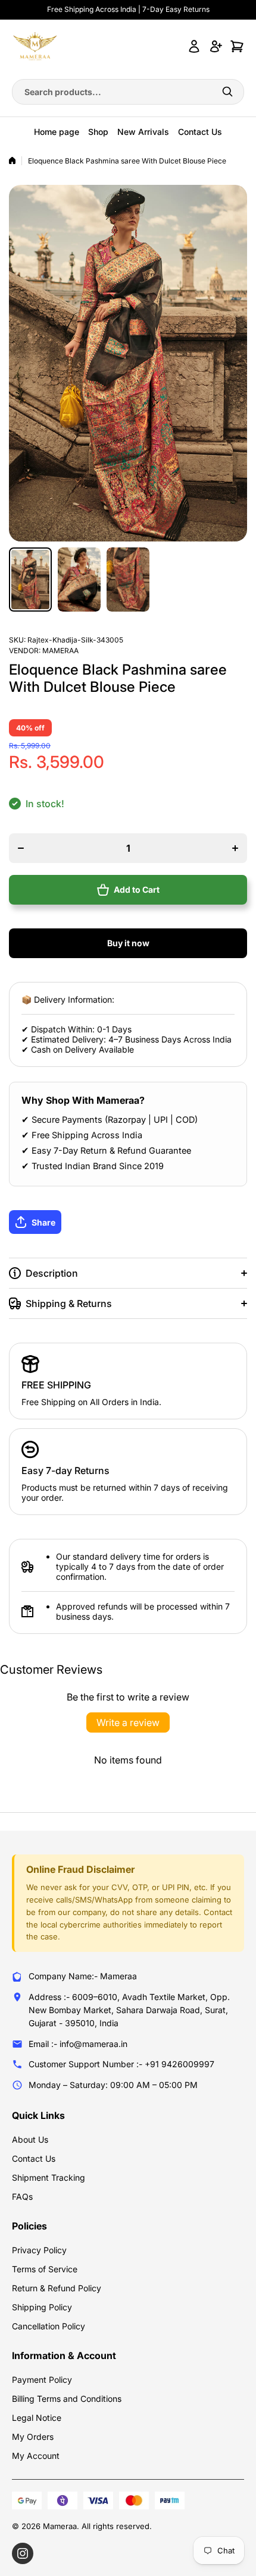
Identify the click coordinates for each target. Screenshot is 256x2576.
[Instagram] (23, 2553)
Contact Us (200, 132)
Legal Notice (37, 2418)
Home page (57, 132)
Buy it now (128, 943)
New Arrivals (143, 132)
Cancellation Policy (49, 2326)
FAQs (22, 2196)
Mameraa (60, 651)
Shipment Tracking (49, 2177)
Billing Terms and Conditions (67, 2399)
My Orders (33, 2437)
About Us (30, 2139)
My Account (36, 2456)
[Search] (227, 92)
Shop (98, 132)
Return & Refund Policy (57, 2288)
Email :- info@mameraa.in (78, 2044)
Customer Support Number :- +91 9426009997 (121, 2064)
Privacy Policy (39, 2250)
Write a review (128, 1722)
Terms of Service (45, 2269)
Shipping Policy (42, 2307)
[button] (128, 1222)
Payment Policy (42, 2380)
